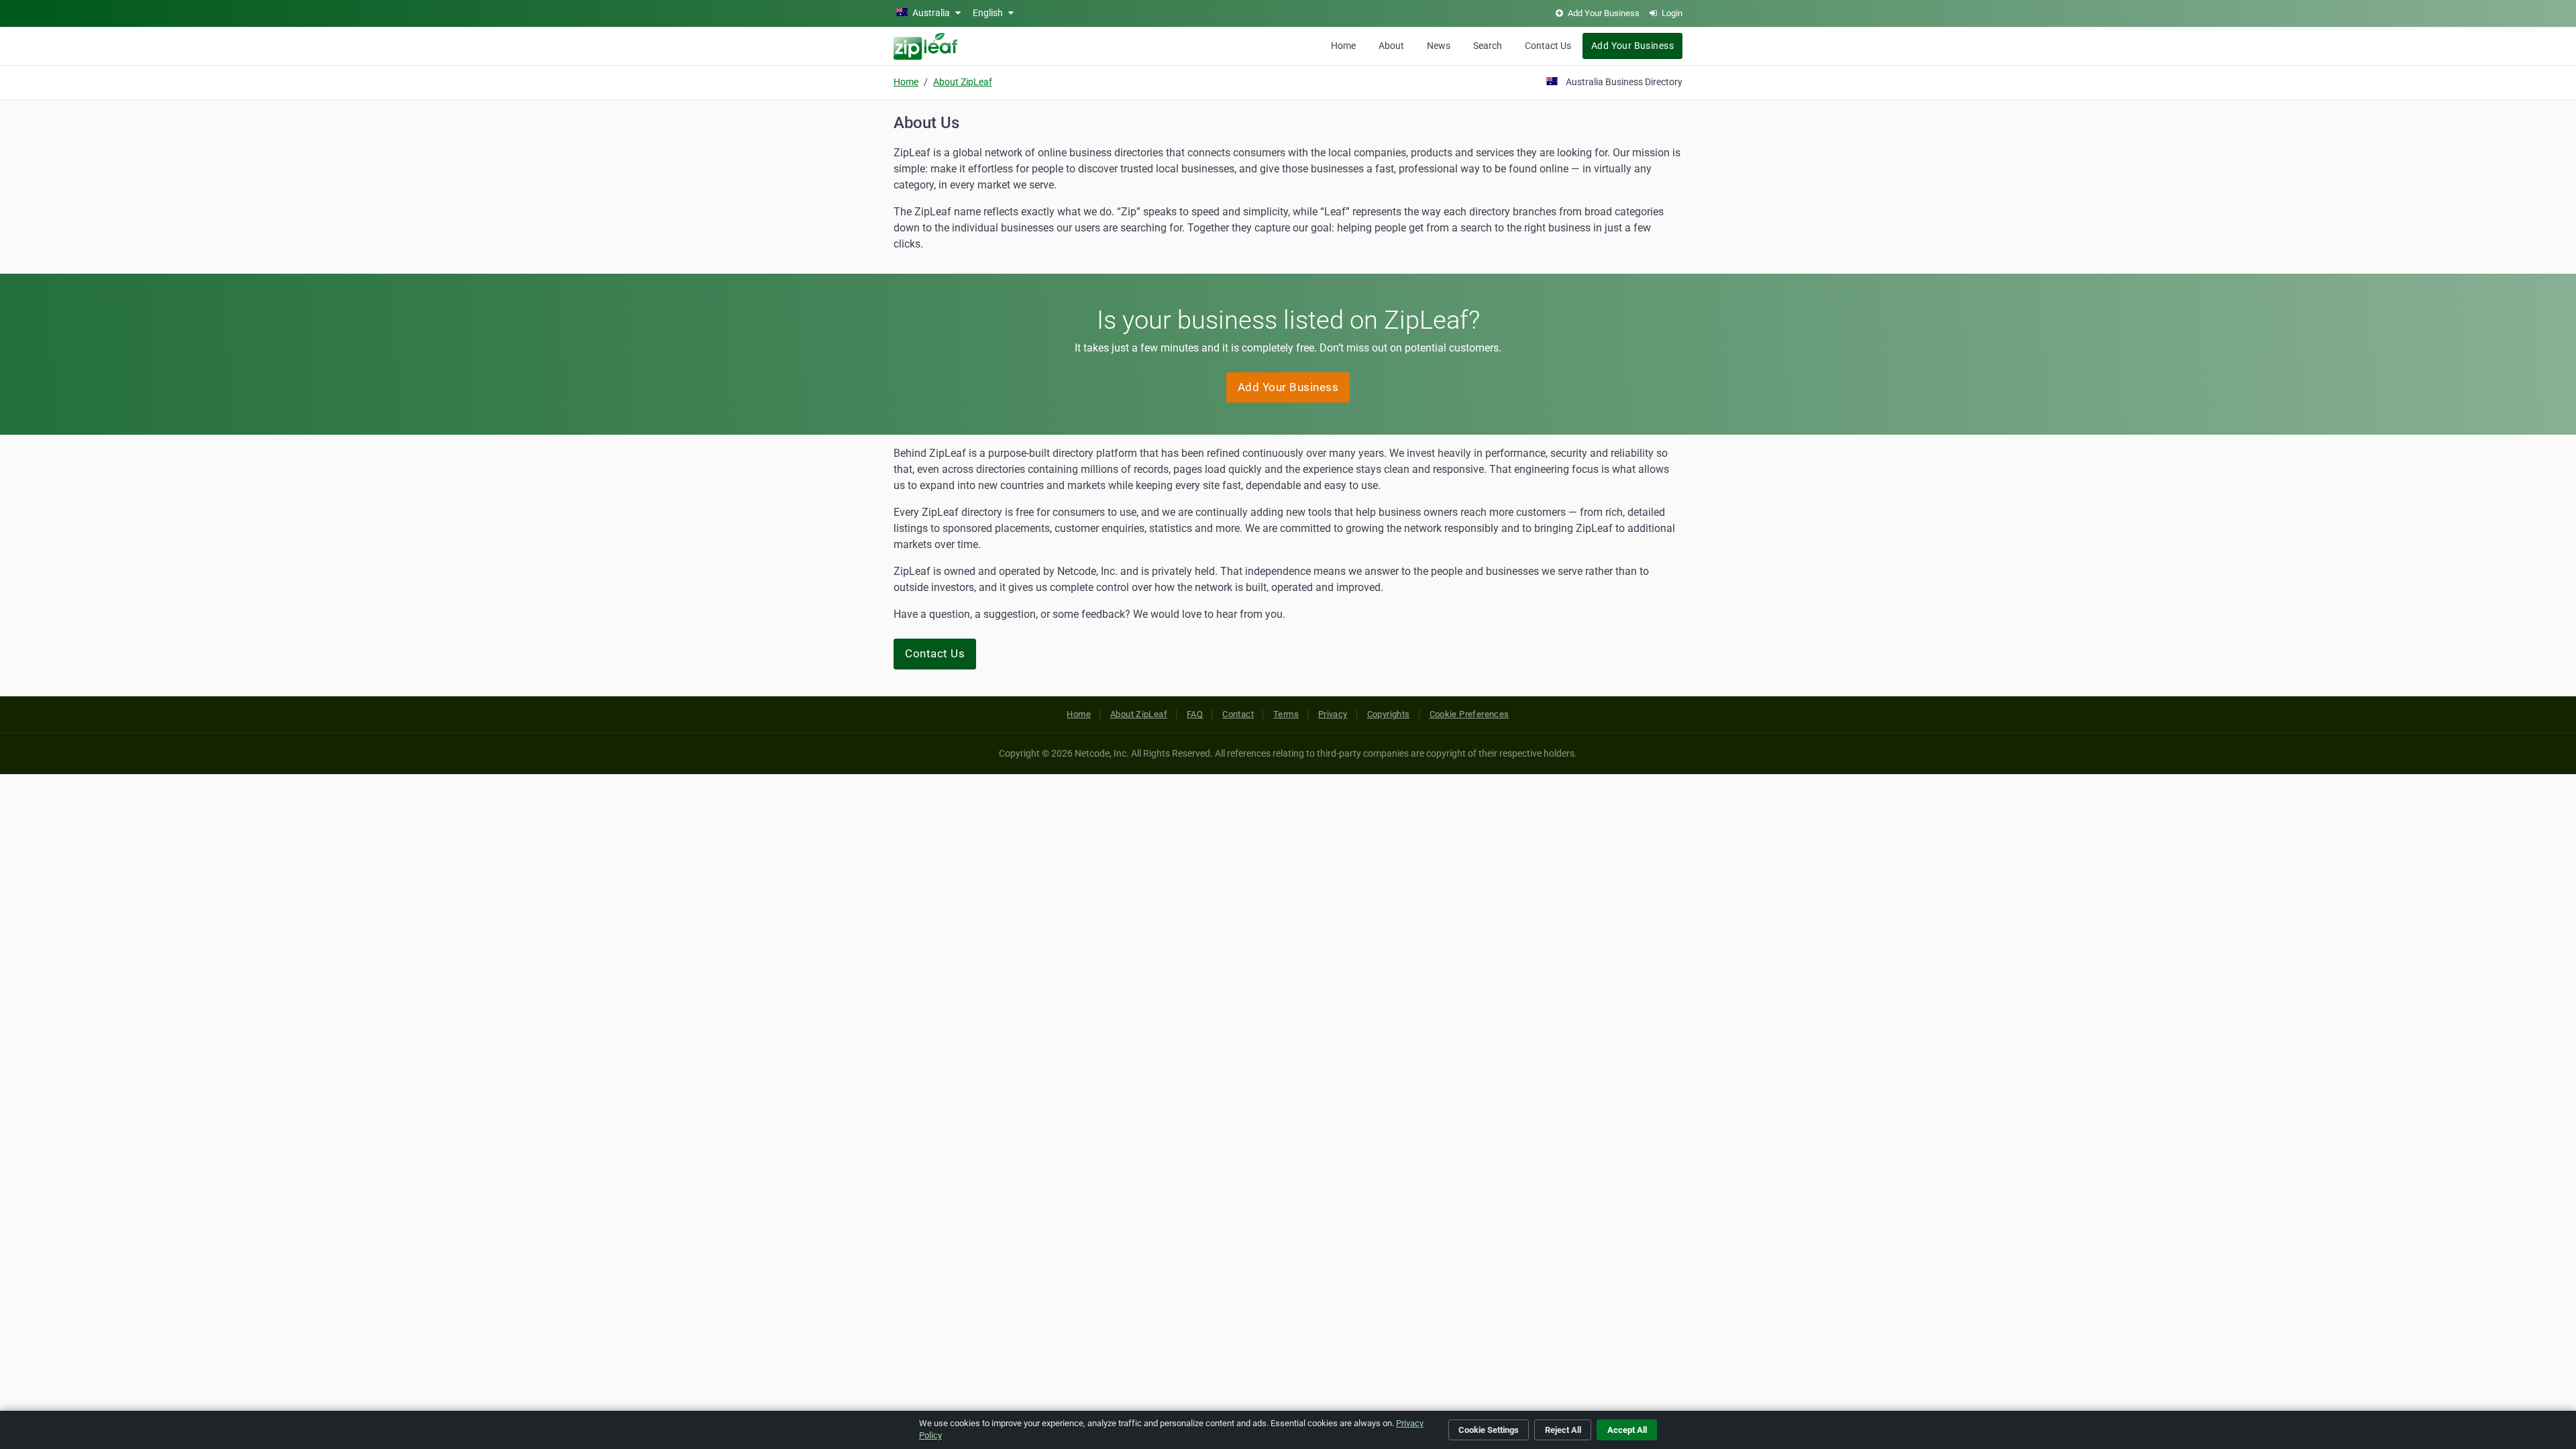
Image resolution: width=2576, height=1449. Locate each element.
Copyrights (1389, 714)
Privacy (1333, 714)
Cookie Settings (1489, 1430)
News (1439, 46)
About (1391, 46)
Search (1488, 46)
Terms (1286, 714)
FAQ (1195, 714)
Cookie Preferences (1469, 714)
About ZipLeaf (963, 82)
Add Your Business (1632, 46)
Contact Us (1548, 46)
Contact (1238, 714)
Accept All (1627, 1430)
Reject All (1563, 1430)
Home (1343, 46)
